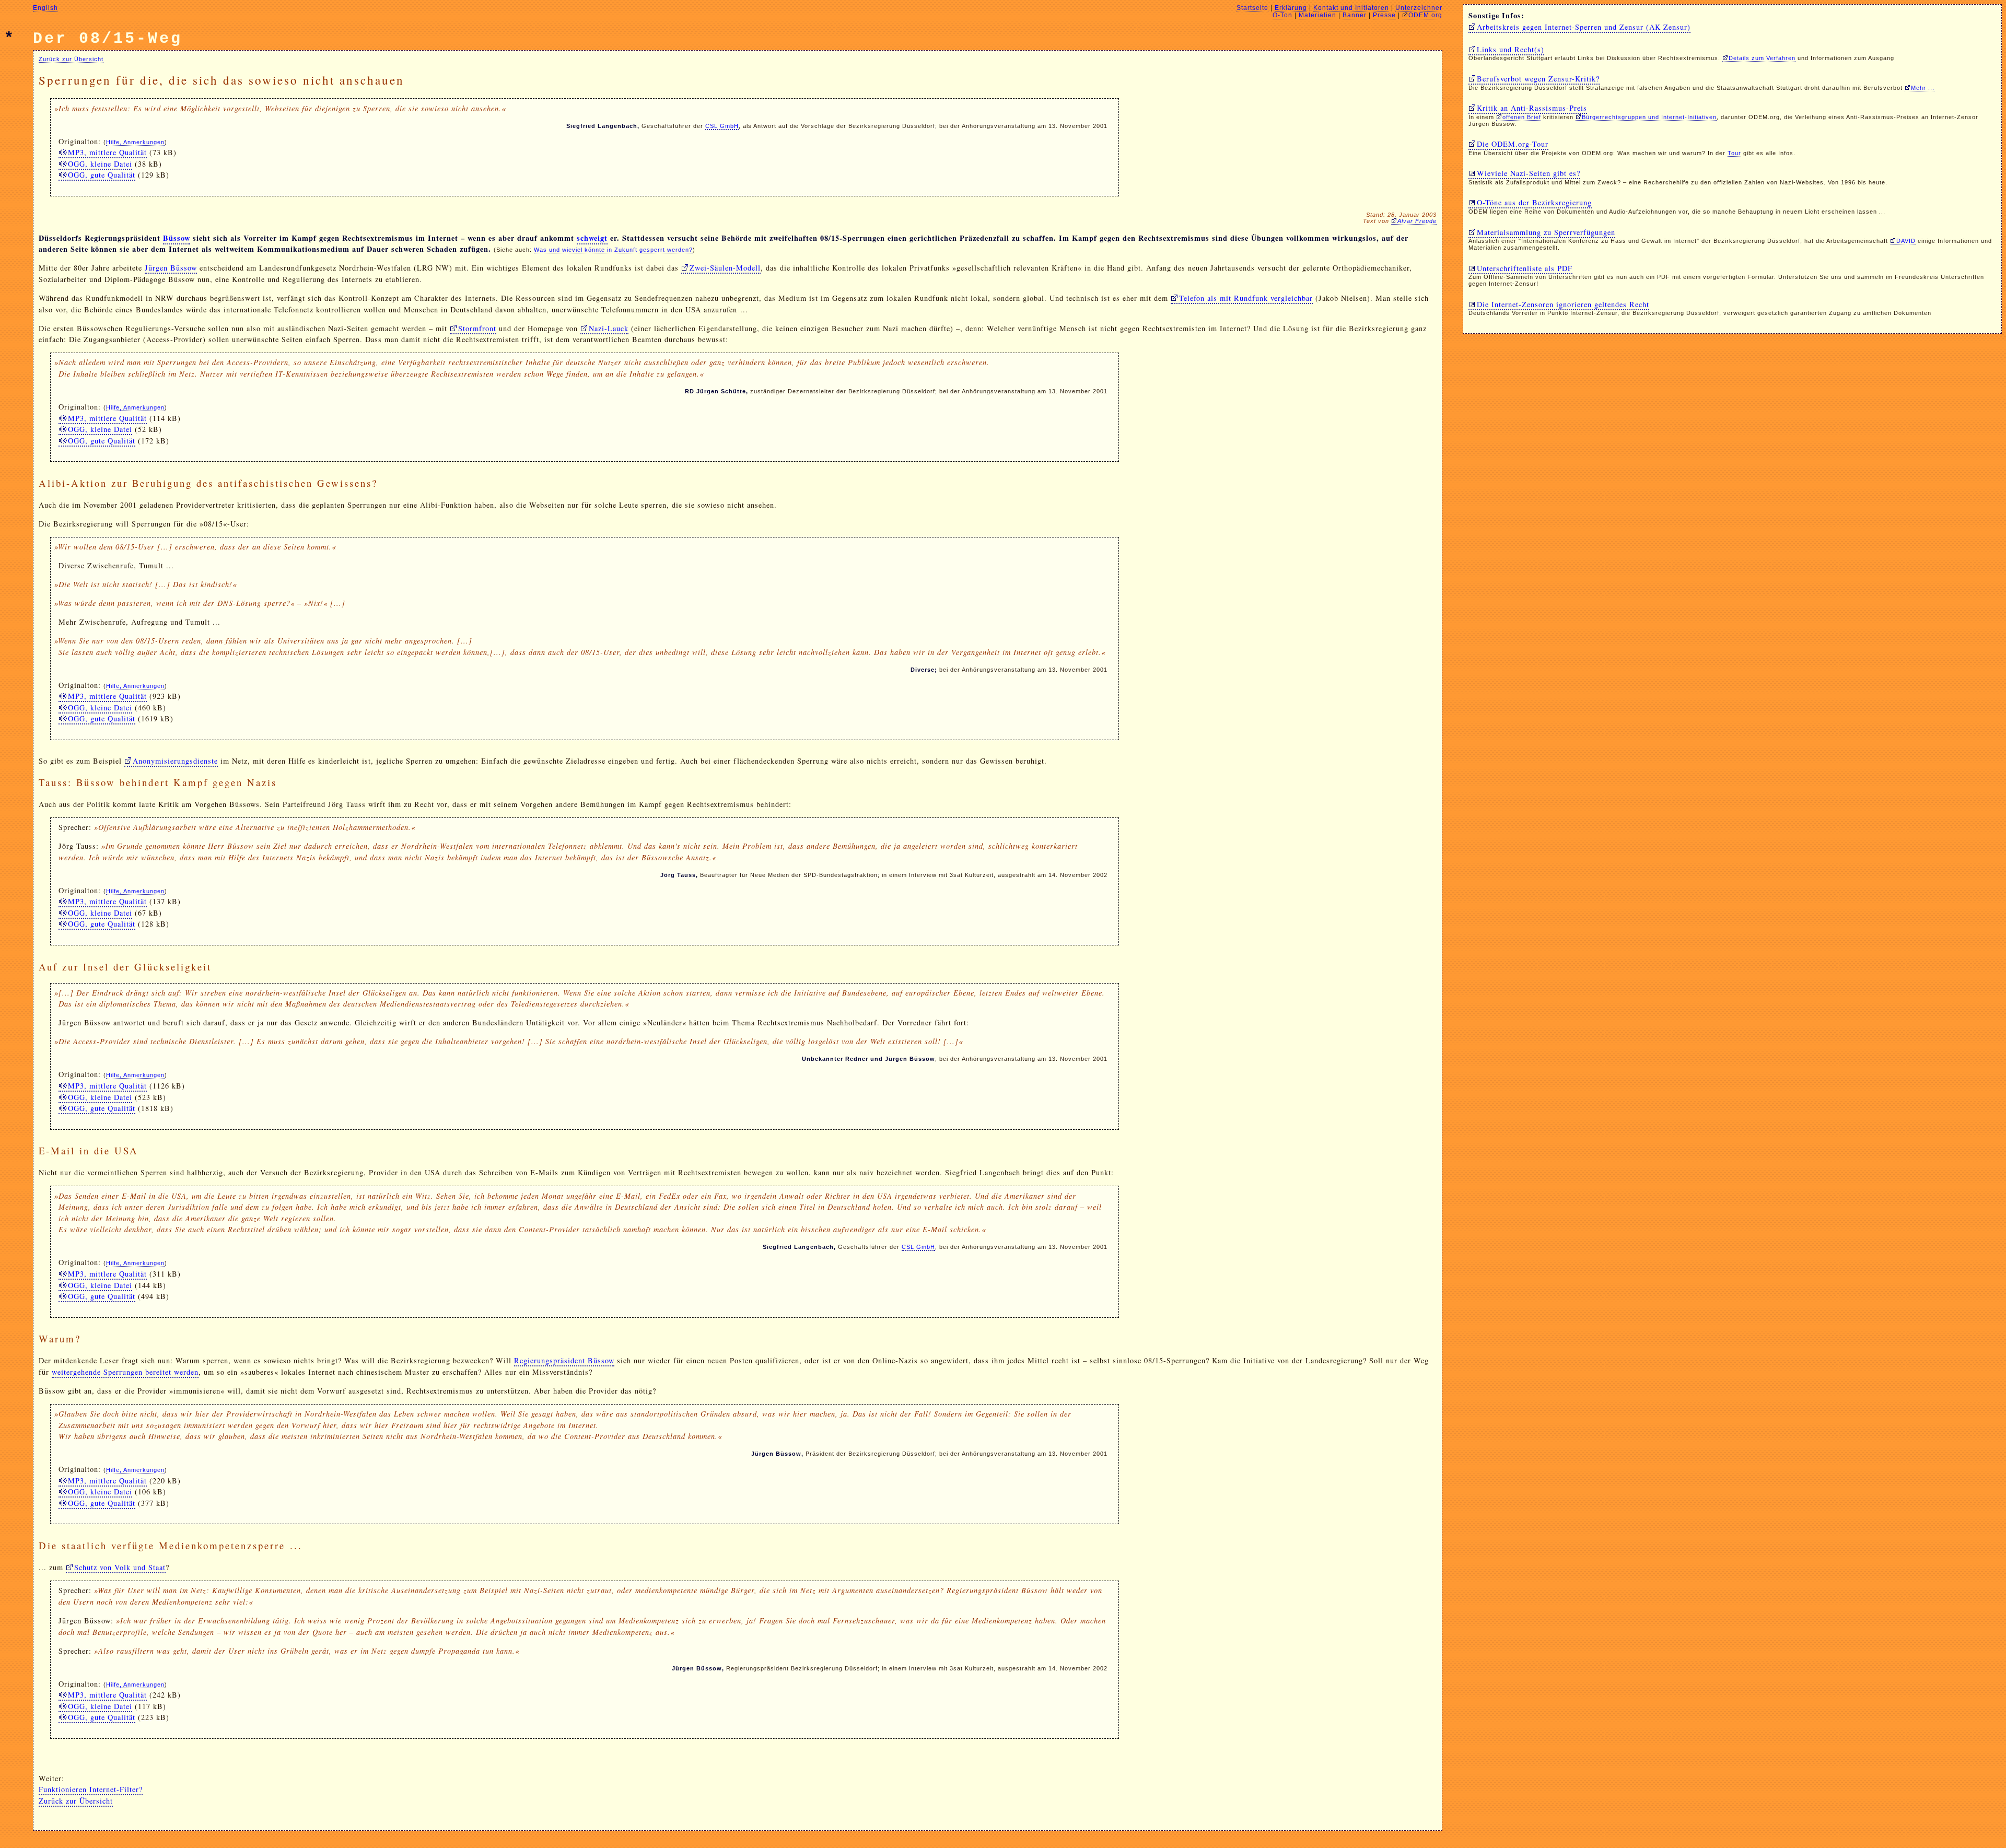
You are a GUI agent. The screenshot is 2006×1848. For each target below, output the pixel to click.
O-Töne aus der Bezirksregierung (1534, 202)
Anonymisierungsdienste (175, 761)
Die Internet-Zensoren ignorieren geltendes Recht (1563, 304)
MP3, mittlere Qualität (107, 152)
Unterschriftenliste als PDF (1525, 268)
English (45, 8)
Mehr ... (1923, 88)
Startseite (1252, 8)
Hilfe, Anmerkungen (135, 142)
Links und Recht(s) (1511, 49)
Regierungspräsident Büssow (564, 1360)
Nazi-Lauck (609, 328)
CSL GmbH (722, 126)
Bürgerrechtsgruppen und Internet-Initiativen (1649, 117)
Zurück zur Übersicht (71, 59)
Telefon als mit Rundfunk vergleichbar (1246, 298)
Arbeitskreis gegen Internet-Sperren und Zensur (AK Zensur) (1584, 27)
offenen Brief (1522, 117)
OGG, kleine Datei (100, 164)
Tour (1734, 153)
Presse (1384, 15)
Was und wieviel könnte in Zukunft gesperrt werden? (613, 250)
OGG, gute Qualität (102, 175)
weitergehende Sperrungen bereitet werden (125, 1372)
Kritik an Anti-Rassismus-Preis (1532, 108)
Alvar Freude (1417, 221)
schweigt (592, 238)
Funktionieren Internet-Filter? (91, 1789)
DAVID (1906, 241)
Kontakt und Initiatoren (1351, 8)
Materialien (1317, 15)
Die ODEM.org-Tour (1513, 144)
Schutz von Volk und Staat (120, 1567)
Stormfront (477, 328)
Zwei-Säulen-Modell (725, 268)
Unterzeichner (1419, 8)
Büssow (177, 238)
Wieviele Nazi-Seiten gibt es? (1529, 173)
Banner (1355, 15)
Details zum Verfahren (1762, 58)
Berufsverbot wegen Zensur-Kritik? (1538, 79)
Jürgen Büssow (171, 268)
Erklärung (1291, 8)
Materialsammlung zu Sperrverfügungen (1546, 232)
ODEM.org (1425, 15)
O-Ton (1282, 15)
